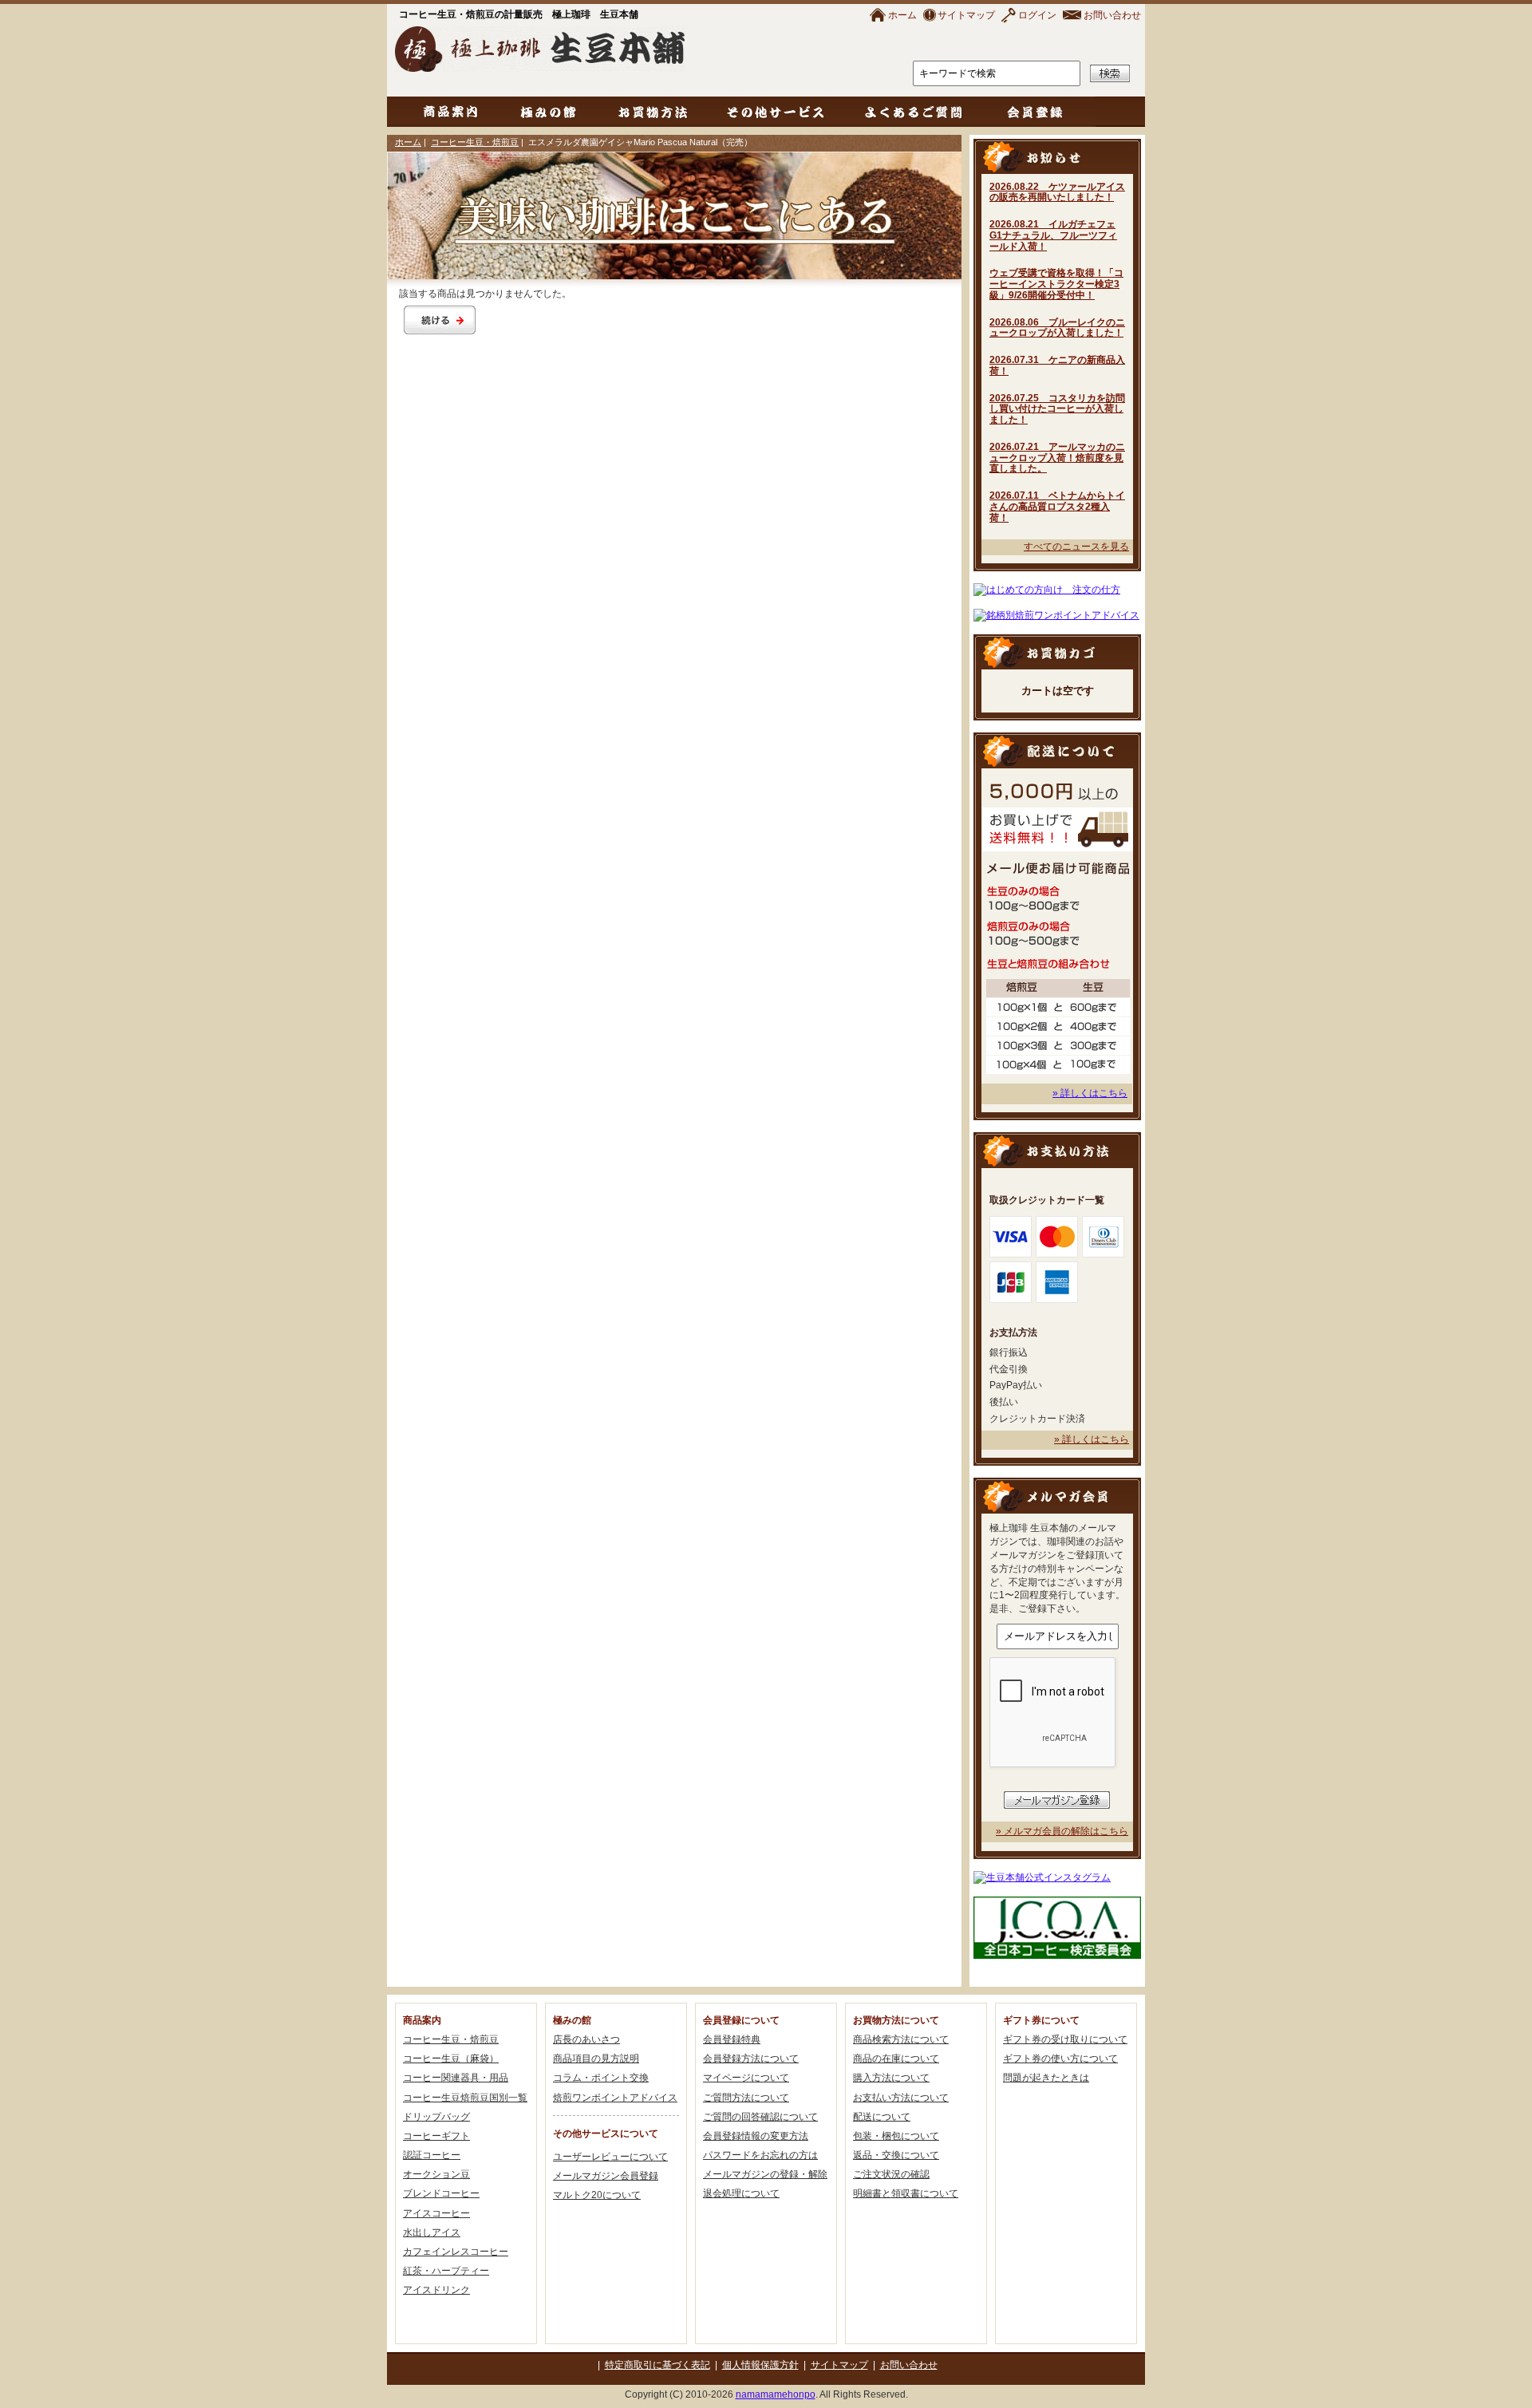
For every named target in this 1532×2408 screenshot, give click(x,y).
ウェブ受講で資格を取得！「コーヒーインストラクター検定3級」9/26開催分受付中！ (1056, 284)
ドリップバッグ (436, 2117)
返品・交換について (896, 2155)
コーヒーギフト (436, 2136)
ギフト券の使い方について (1060, 2059)
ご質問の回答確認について (760, 2117)
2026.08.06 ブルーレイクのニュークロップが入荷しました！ (1057, 328)
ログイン (1037, 15)
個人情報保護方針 (760, 2365)
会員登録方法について (751, 2059)
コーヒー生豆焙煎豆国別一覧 (465, 2098)
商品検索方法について (901, 2039)
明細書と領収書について (906, 2193)
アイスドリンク (436, 2290)
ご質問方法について (746, 2098)
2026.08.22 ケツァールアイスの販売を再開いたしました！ (1057, 192)
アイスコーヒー (436, 2213)
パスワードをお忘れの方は (760, 2155)
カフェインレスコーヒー (456, 2252)
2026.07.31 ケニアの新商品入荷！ (1057, 365)
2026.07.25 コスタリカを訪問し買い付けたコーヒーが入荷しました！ (1057, 409)
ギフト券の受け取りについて (1065, 2039)
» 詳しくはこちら (1090, 1093)
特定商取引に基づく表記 (657, 2365)
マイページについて (746, 2078)
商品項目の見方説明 (596, 2059)
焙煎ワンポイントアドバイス (615, 2098)
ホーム (902, 15)
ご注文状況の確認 (891, 2174)
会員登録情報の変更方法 (756, 2136)
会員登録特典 (732, 2039)
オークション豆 (436, 2174)
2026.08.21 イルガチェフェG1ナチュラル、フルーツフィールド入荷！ (1053, 235)
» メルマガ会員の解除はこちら (1062, 1831)
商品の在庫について (896, 2059)
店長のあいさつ (586, 2039)
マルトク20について (597, 2195)
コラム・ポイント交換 (601, 2078)
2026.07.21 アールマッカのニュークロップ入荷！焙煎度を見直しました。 (1057, 458)
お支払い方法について (901, 2098)
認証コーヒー (432, 2155)
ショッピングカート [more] (1057, 651)
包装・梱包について (896, 2136)
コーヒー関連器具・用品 (456, 2078)
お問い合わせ (1112, 15)
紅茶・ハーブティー (446, 2271)
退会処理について (741, 2193)
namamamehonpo (776, 2394)
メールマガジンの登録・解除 (765, 2174)
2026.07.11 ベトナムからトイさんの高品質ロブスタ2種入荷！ (1057, 507)
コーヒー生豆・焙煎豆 (475, 142)
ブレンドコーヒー (441, 2193)
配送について (882, 2117)
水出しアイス (432, 2232)
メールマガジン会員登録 (606, 2176)
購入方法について (891, 2078)
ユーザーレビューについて (610, 2157)
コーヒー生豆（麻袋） (451, 2059)
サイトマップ (966, 15)
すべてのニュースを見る (1076, 547)
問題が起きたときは (1046, 2078)
